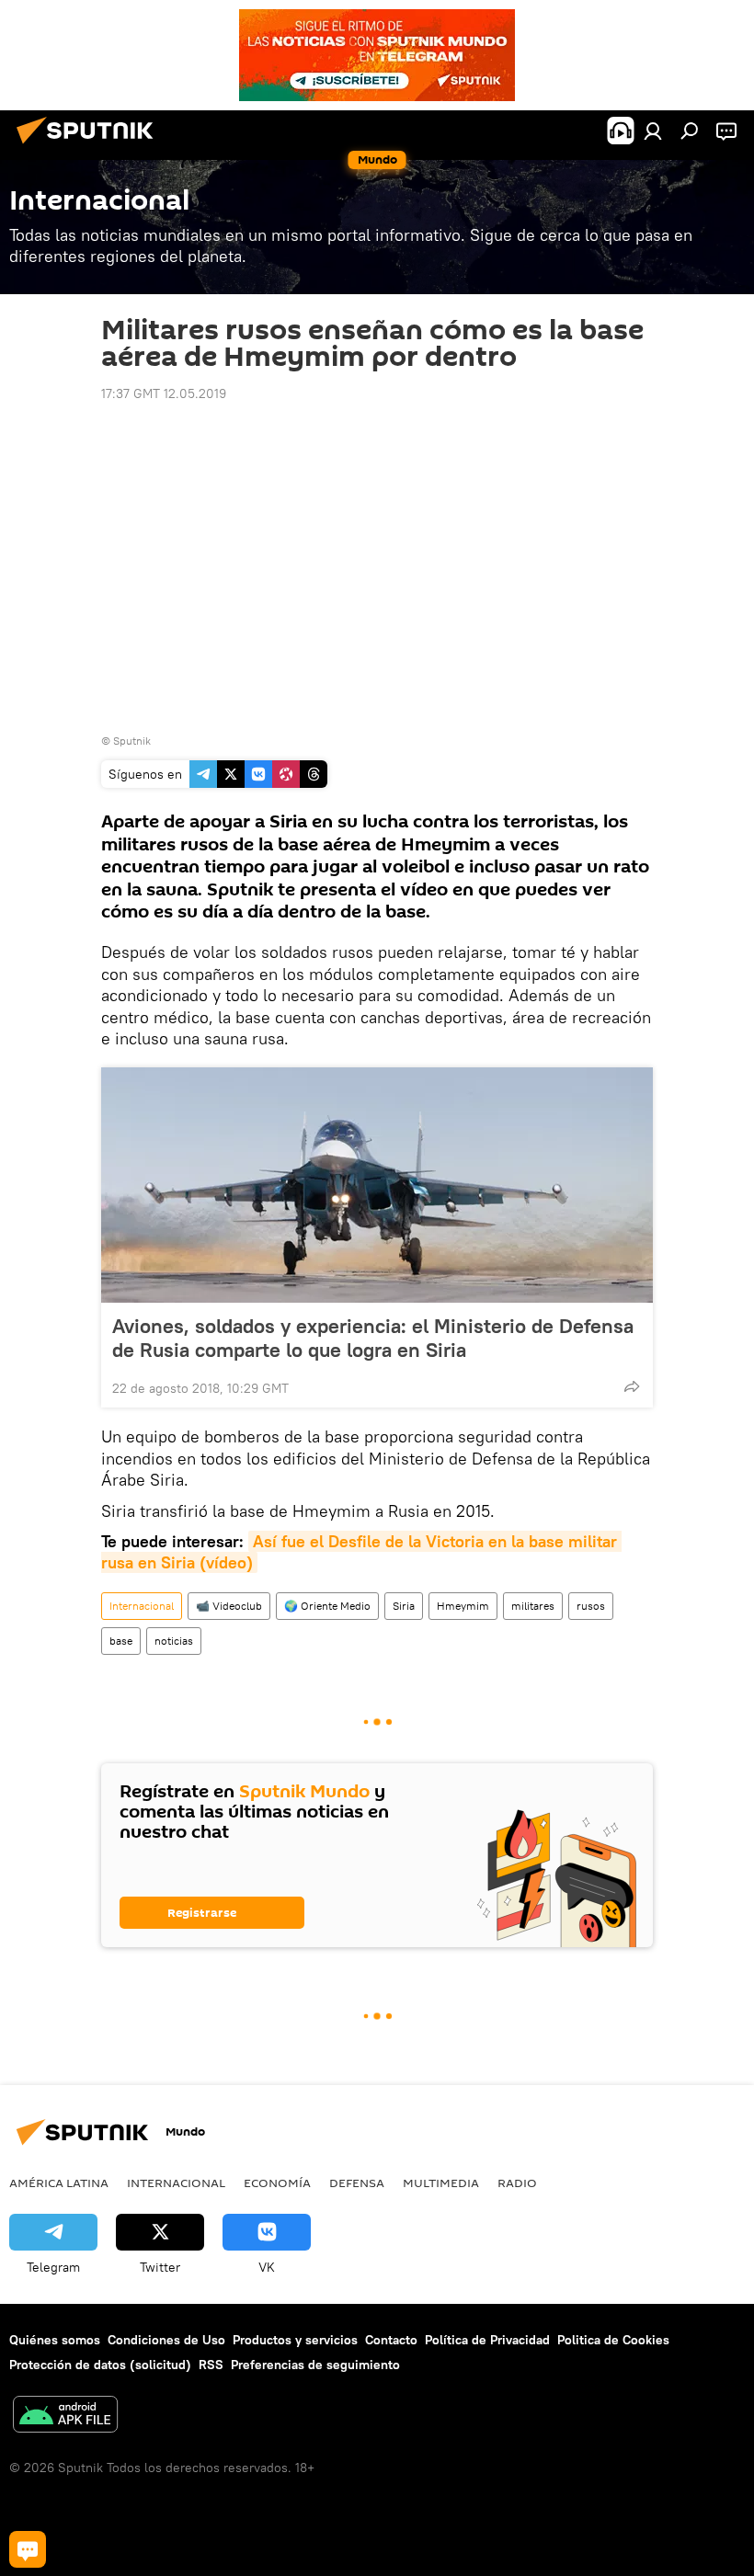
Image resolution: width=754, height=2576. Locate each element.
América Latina (59, 2183)
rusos (591, 1606)
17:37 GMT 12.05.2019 (164, 393)
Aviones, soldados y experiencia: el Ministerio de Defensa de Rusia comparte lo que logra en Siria (373, 1338)
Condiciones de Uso (166, 2340)
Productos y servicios (295, 2340)
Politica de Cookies (613, 2340)
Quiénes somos (55, 2340)
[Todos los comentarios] (28, 2549)
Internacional (142, 1606)
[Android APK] (65, 2416)
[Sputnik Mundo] (90, 146)
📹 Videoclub (229, 1606)
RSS (211, 2365)
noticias (174, 1641)
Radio (517, 2183)
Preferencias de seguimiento (315, 2365)
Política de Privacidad (487, 2340)
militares (533, 1606)
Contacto (391, 2340)
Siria (404, 1606)
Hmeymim (463, 1606)
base (121, 1641)
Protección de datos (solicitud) (100, 2365)
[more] (632, 1386)
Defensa (357, 2183)
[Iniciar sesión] (653, 131)
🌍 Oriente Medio (327, 1606)
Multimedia (441, 2183)
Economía (277, 2183)
